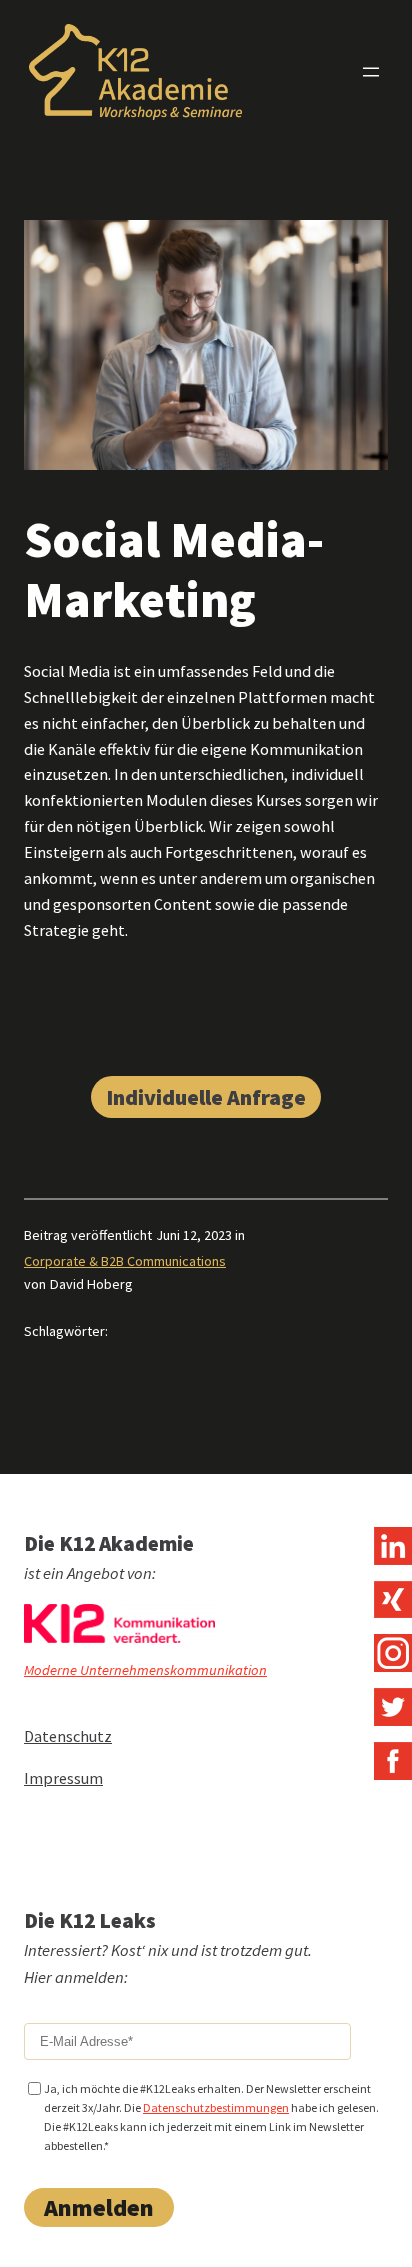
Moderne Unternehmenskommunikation (145, 1670)
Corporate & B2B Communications (125, 1261)
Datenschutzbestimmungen (216, 2107)
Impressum (63, 1778)
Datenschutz (68, 1736)
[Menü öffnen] (371, 72)
